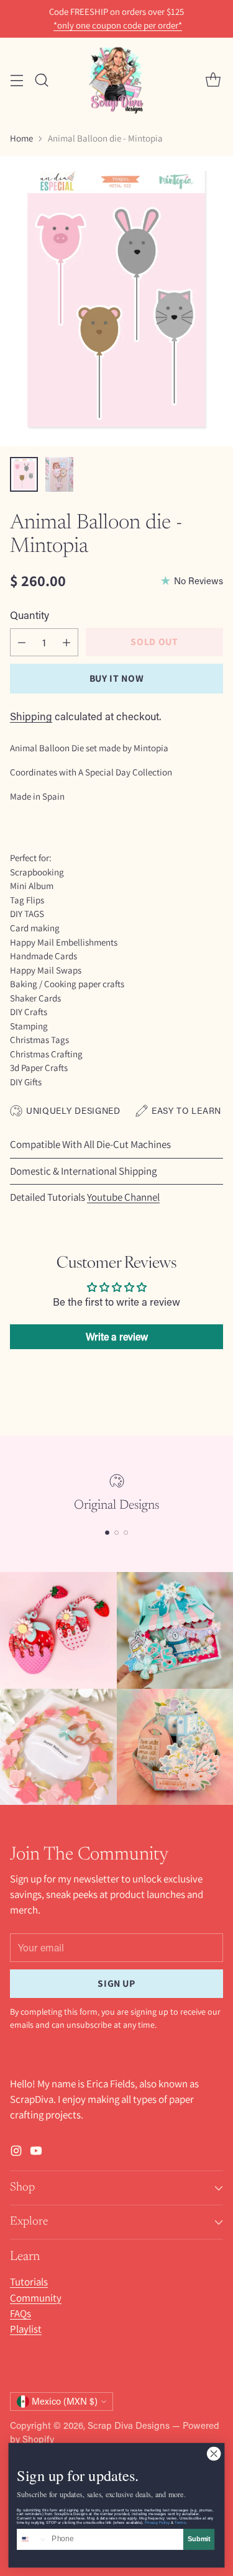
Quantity (30, 615)
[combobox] (33, 2540)
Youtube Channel (123, 1197)
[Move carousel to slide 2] (116, 1533)
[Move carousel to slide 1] (107, 1533)
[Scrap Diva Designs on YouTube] (36, 2153)
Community (36, 2298)
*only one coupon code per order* (118, 25)
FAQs (21, 2313)
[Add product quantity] (66, 642)
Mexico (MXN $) (65, 2401)
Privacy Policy (157, 2522)
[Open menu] (16, 80)
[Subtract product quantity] (22, 642)
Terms (180, 2522)
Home (21, 138)
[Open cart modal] (213, 80)
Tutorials (29, 2282)
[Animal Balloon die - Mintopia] (116, 301)
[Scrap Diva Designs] (117, 80)
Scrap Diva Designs (129, 2425)
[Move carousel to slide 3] (126, 1533)
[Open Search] (41, 80)
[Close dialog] (214, 2454)
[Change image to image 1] (24, 474)
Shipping (31, 716)
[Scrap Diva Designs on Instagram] (16, 2153)
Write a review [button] (117, 1336)
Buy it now (116, 678)
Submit (199, 2539)
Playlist (26, 2329)
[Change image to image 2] (59, 474)
